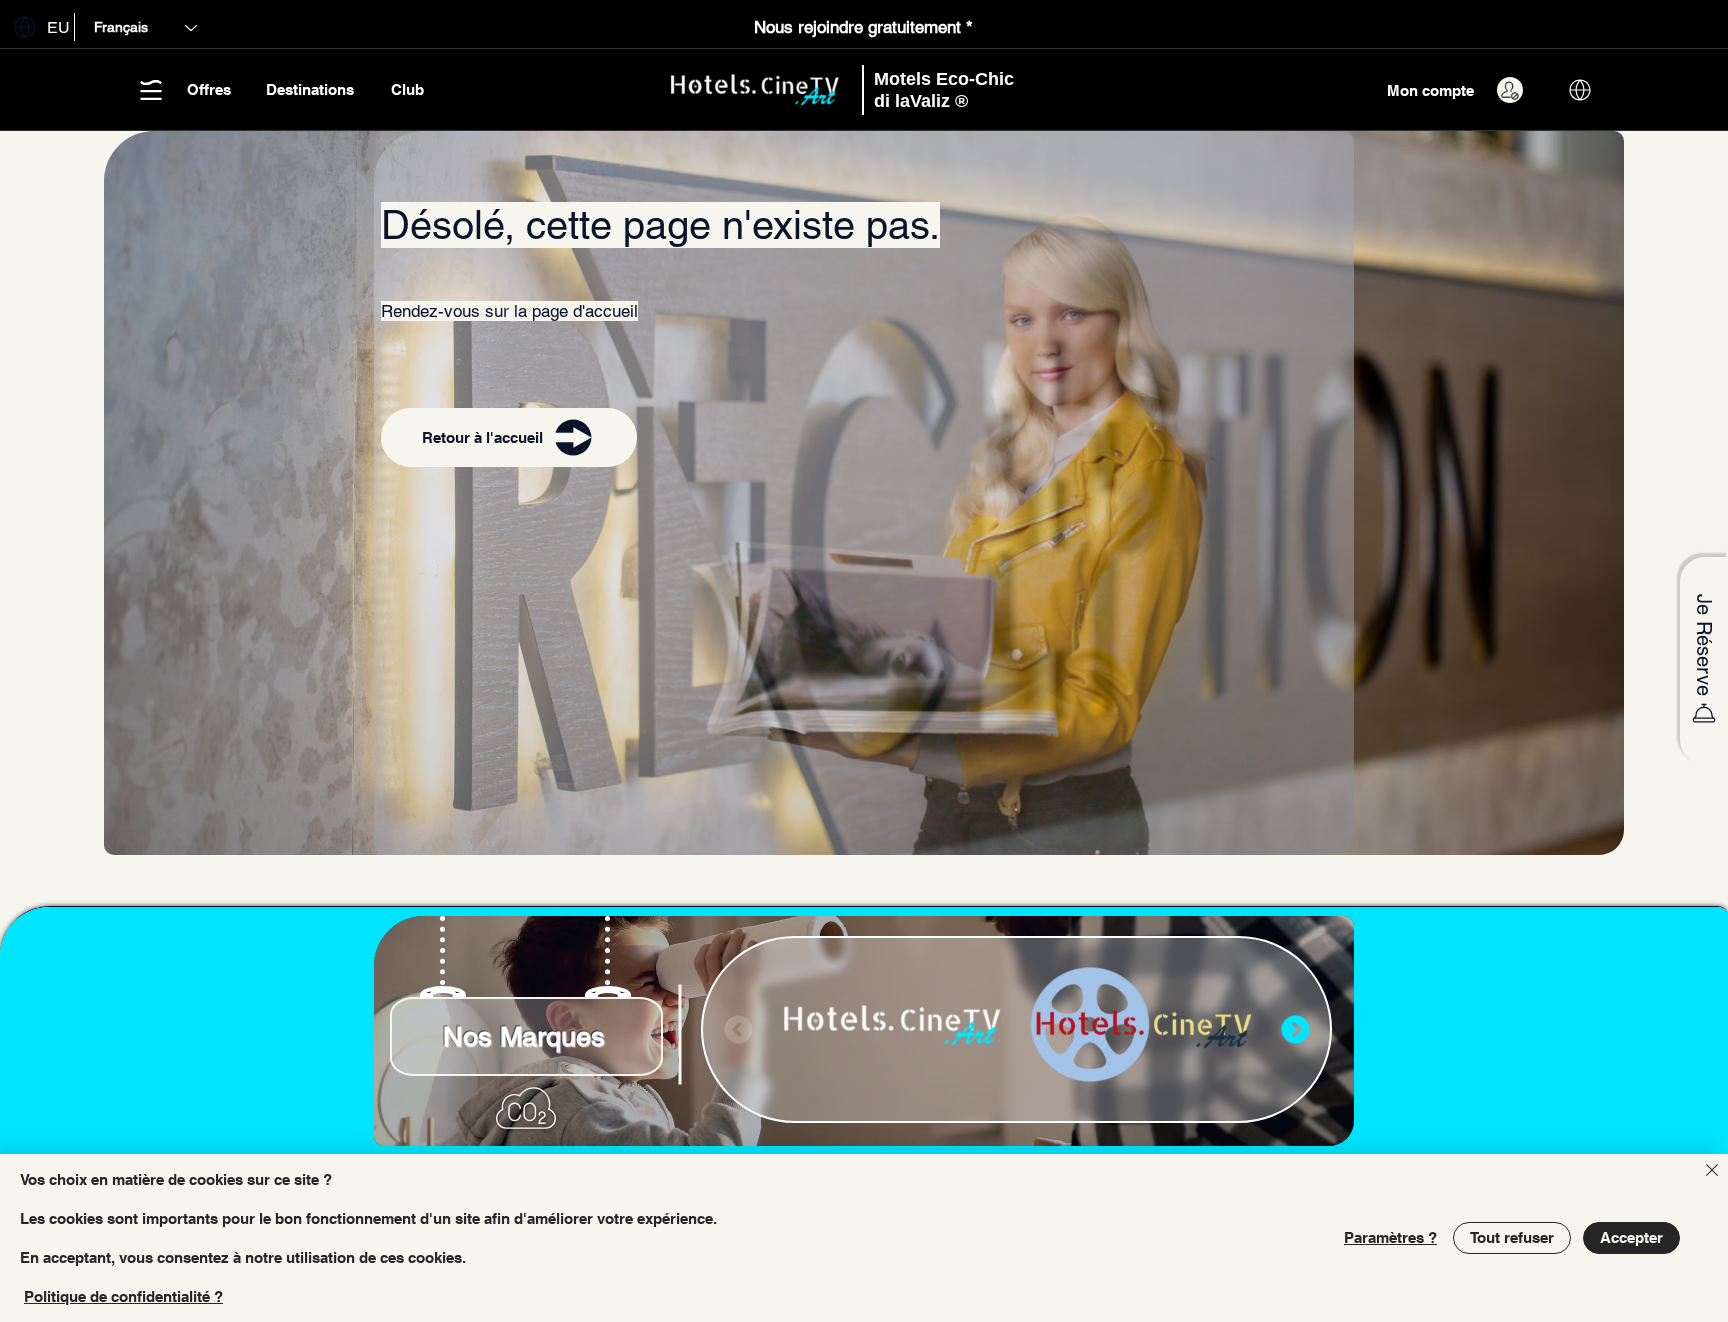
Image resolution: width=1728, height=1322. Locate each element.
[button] (38, 26)
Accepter (1631, 1237)
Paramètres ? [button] (1390, 1237)
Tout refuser (1512, 1237)
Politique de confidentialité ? (123, 1296)
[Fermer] (1712, 1171)
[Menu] (1295, 1029)
